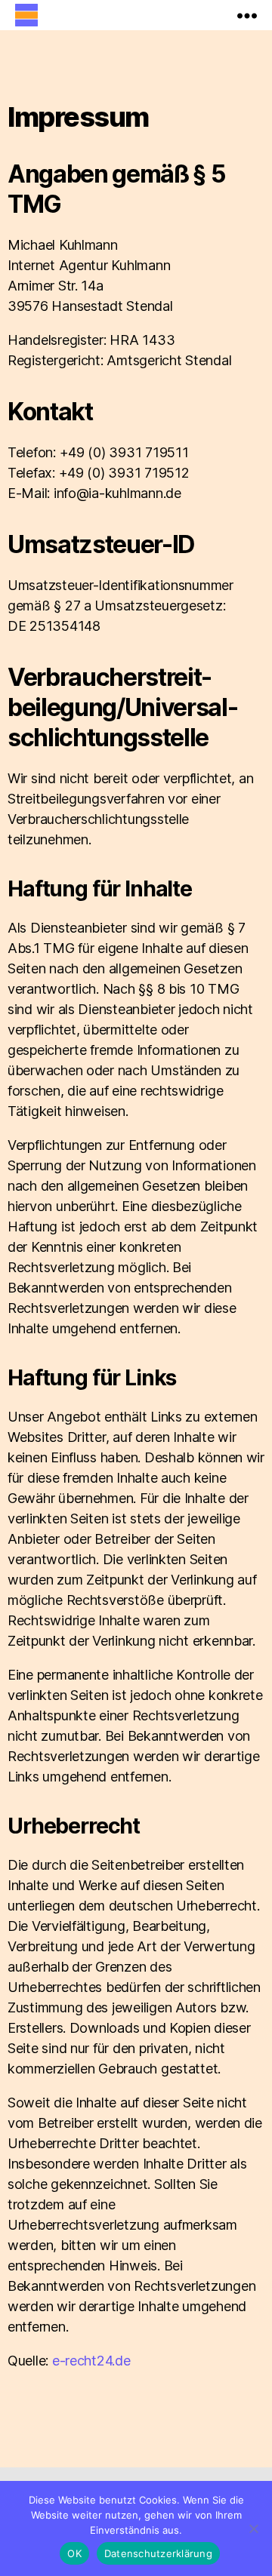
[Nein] (253, 2528)
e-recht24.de (91, 2361)
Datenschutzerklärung (158, 2553)
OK (74, 2553)
